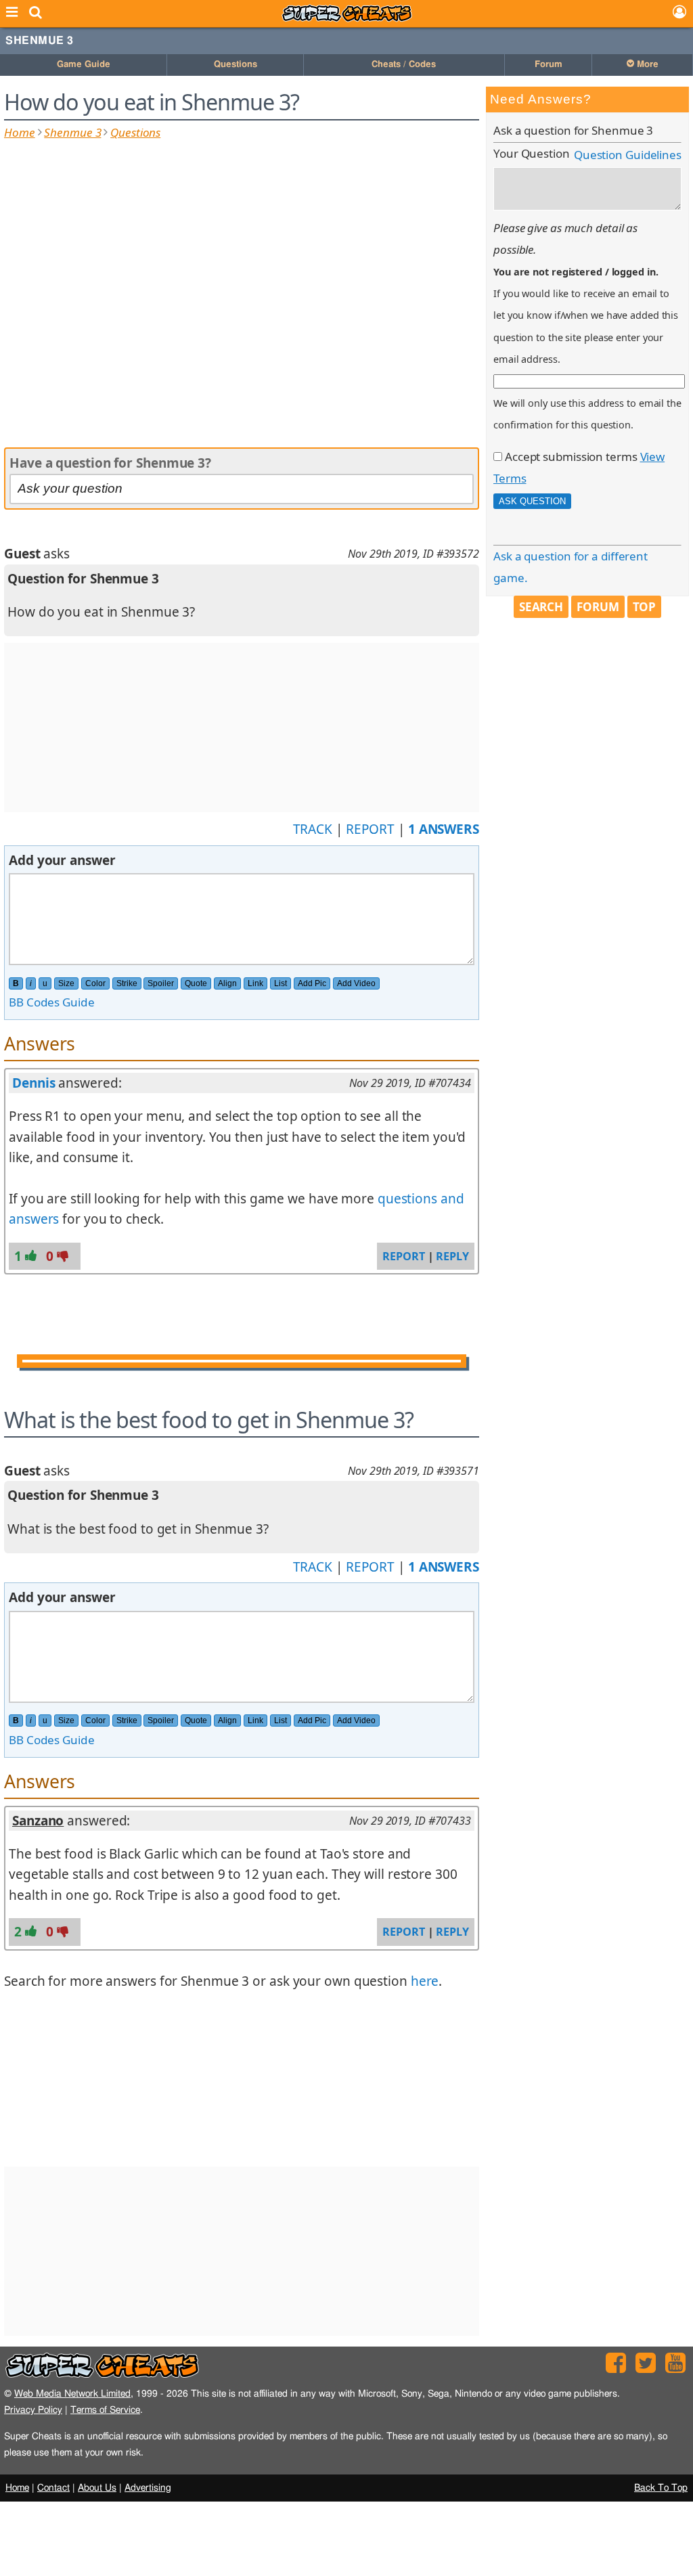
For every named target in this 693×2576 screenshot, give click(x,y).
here (425, 1981)
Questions (236, 65)
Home (20, 132)
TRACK (313, 829)
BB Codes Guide (52, 1002)
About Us (97, 2488)
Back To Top (661, 2488)
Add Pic (312, 983)
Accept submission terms (571, 457)
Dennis (33, 1083)
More (646, 65)
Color (95, 983)
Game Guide (84, 65)
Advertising (148, 2488)
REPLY (452, 1256)
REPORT (370, 829)
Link (255, 983)
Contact (53, 2488)
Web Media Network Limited (72, 2394)
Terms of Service (105, 2410)
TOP (645, 607)
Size (66, 983)
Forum (549, 65)
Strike (127, 983)
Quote (196, 983)
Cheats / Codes (404, 65)
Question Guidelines (628, 155)
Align (227, 983)
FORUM (598, 607)
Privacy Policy (33, 2410)
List (281, 983)
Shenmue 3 (40, 41)
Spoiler (161, 983)
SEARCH (541, 607)
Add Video (356, 983)
